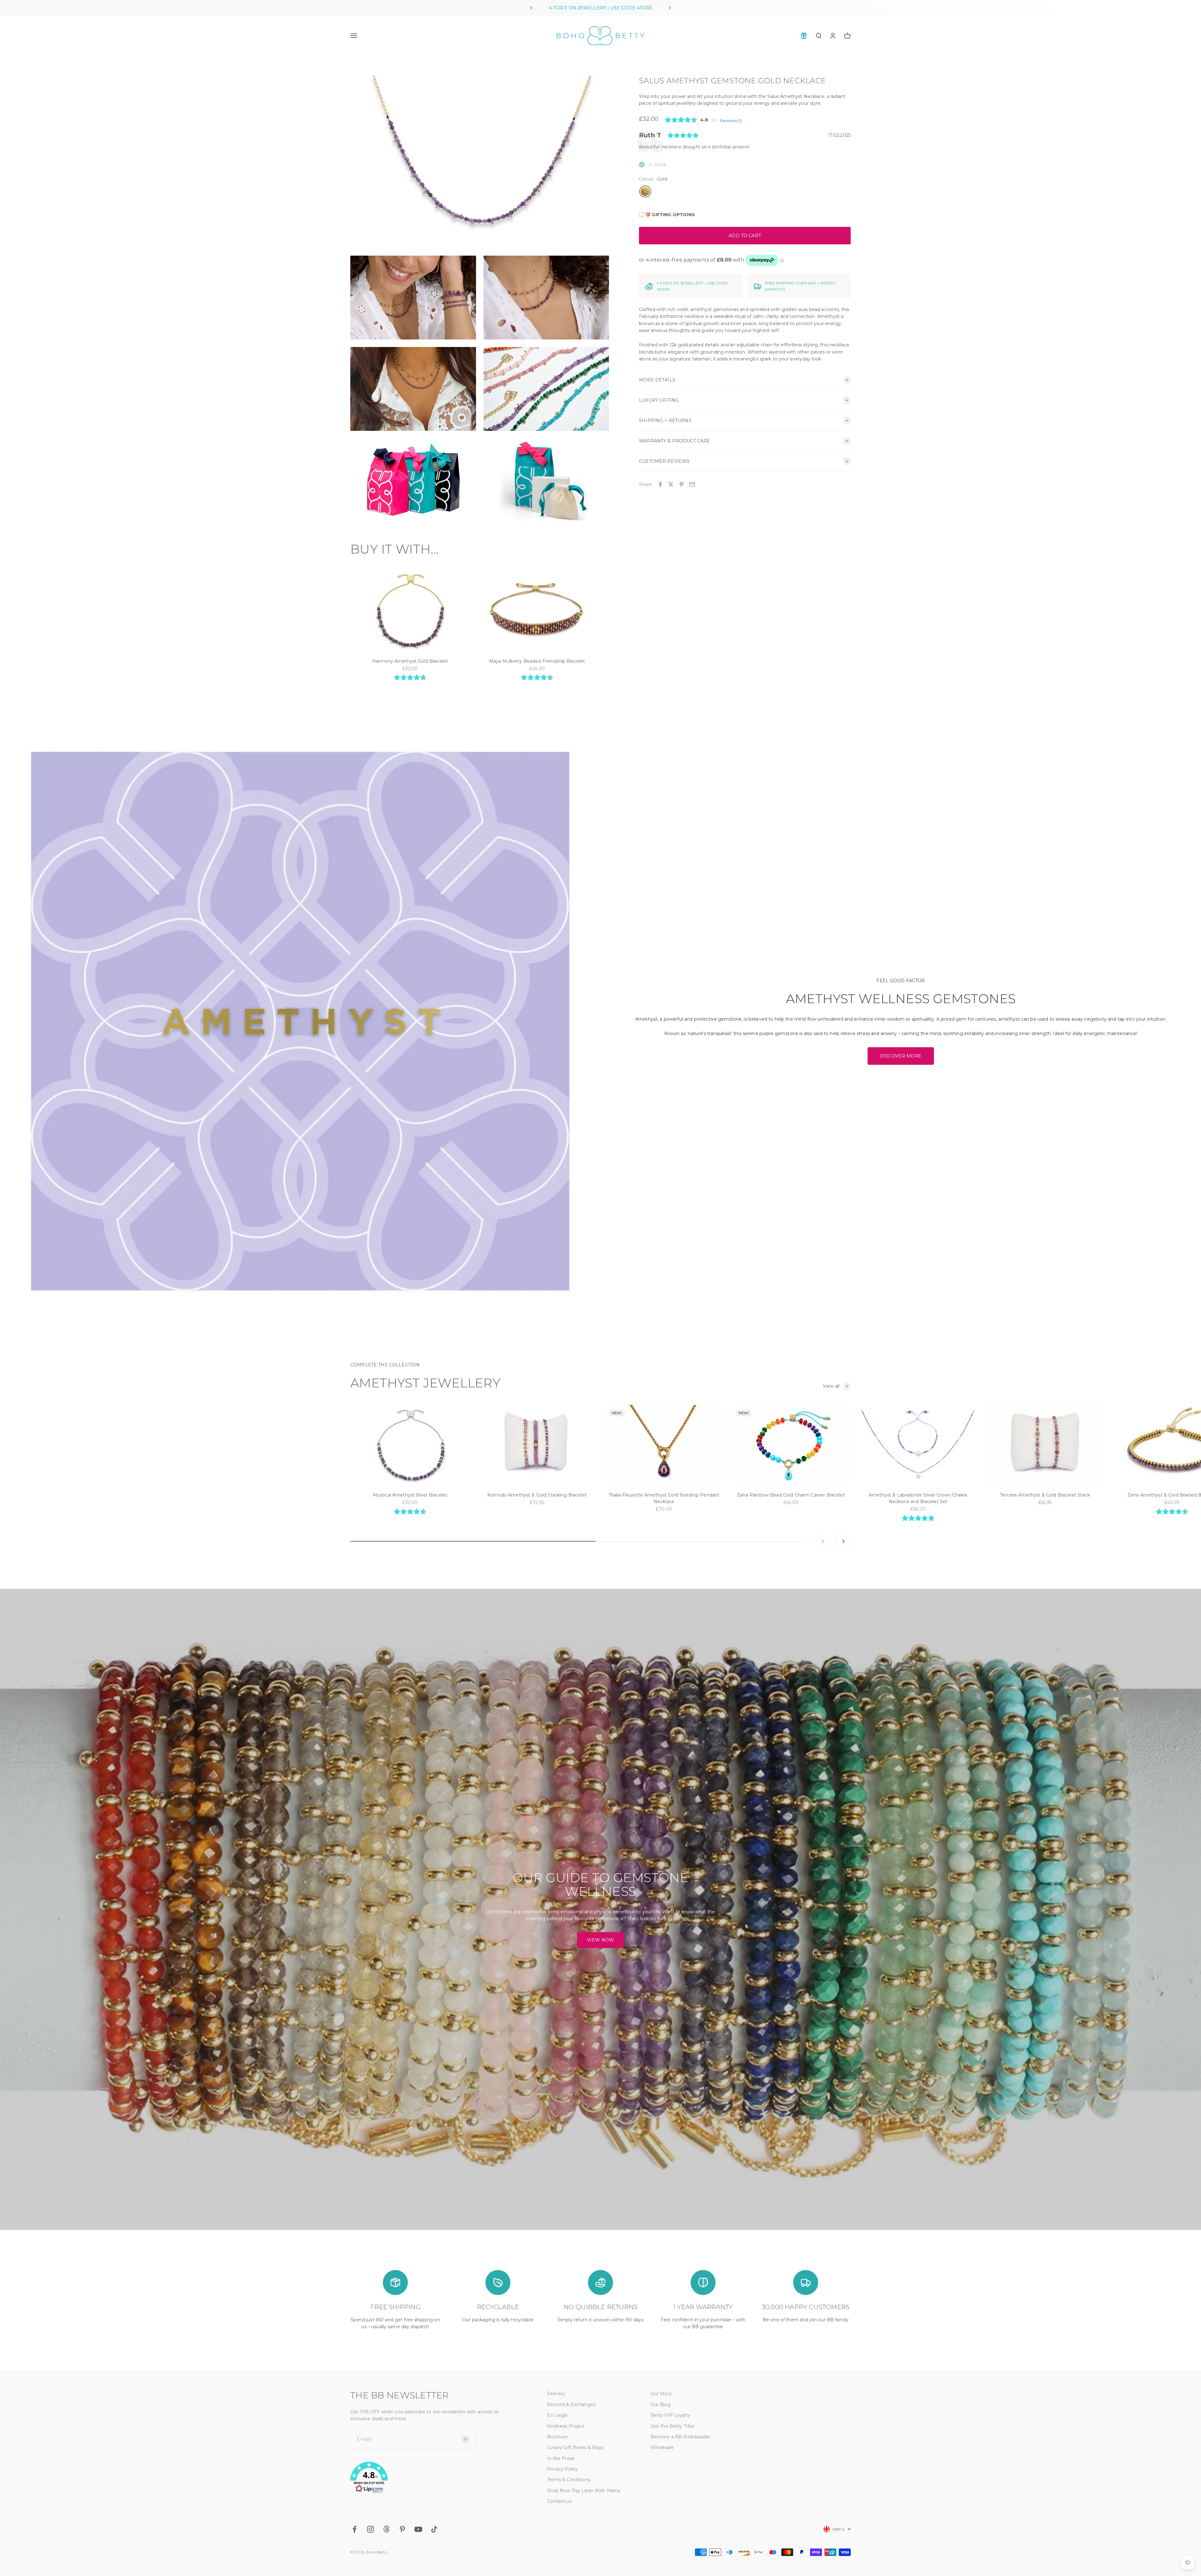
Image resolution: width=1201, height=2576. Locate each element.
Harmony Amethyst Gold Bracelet (410, 661)
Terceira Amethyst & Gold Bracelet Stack (1045, 1495)
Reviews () (731, 121)
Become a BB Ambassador (681, 2437)
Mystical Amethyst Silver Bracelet (410, 1495)
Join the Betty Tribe (673, 2426)
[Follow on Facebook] (355, 2529)
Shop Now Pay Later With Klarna (584, 2491)
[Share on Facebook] (660, 484)
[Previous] (531, 8)
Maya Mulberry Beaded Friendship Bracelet (537, 661)
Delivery (556, 2394)
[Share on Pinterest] (682, 484)
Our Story (661, 2394)
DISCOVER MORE (901, 1056)
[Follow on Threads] (386, 2529)
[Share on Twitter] (671, 484)
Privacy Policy (562, 2469)
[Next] (670, 8)
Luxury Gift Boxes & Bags (575, 2447)
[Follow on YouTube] (418, 2529)
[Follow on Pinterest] (402, 2529)
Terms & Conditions (569, 2480)
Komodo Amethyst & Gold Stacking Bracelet (537, 1495)
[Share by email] (692, 484)
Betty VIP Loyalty (670, 2415)
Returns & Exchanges (571, 2405)
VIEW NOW (600, 1940)
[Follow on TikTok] (434, 2529)
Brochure (557, 2437)
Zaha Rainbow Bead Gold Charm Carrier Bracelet (791, 1495)
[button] (434, 2478)
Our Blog (661, 2405)
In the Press (561, 2458)
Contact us (559, 2501)
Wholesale (662, 2447)
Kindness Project (566, 2426)
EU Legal (557, 2415)
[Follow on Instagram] (370, 2529)
